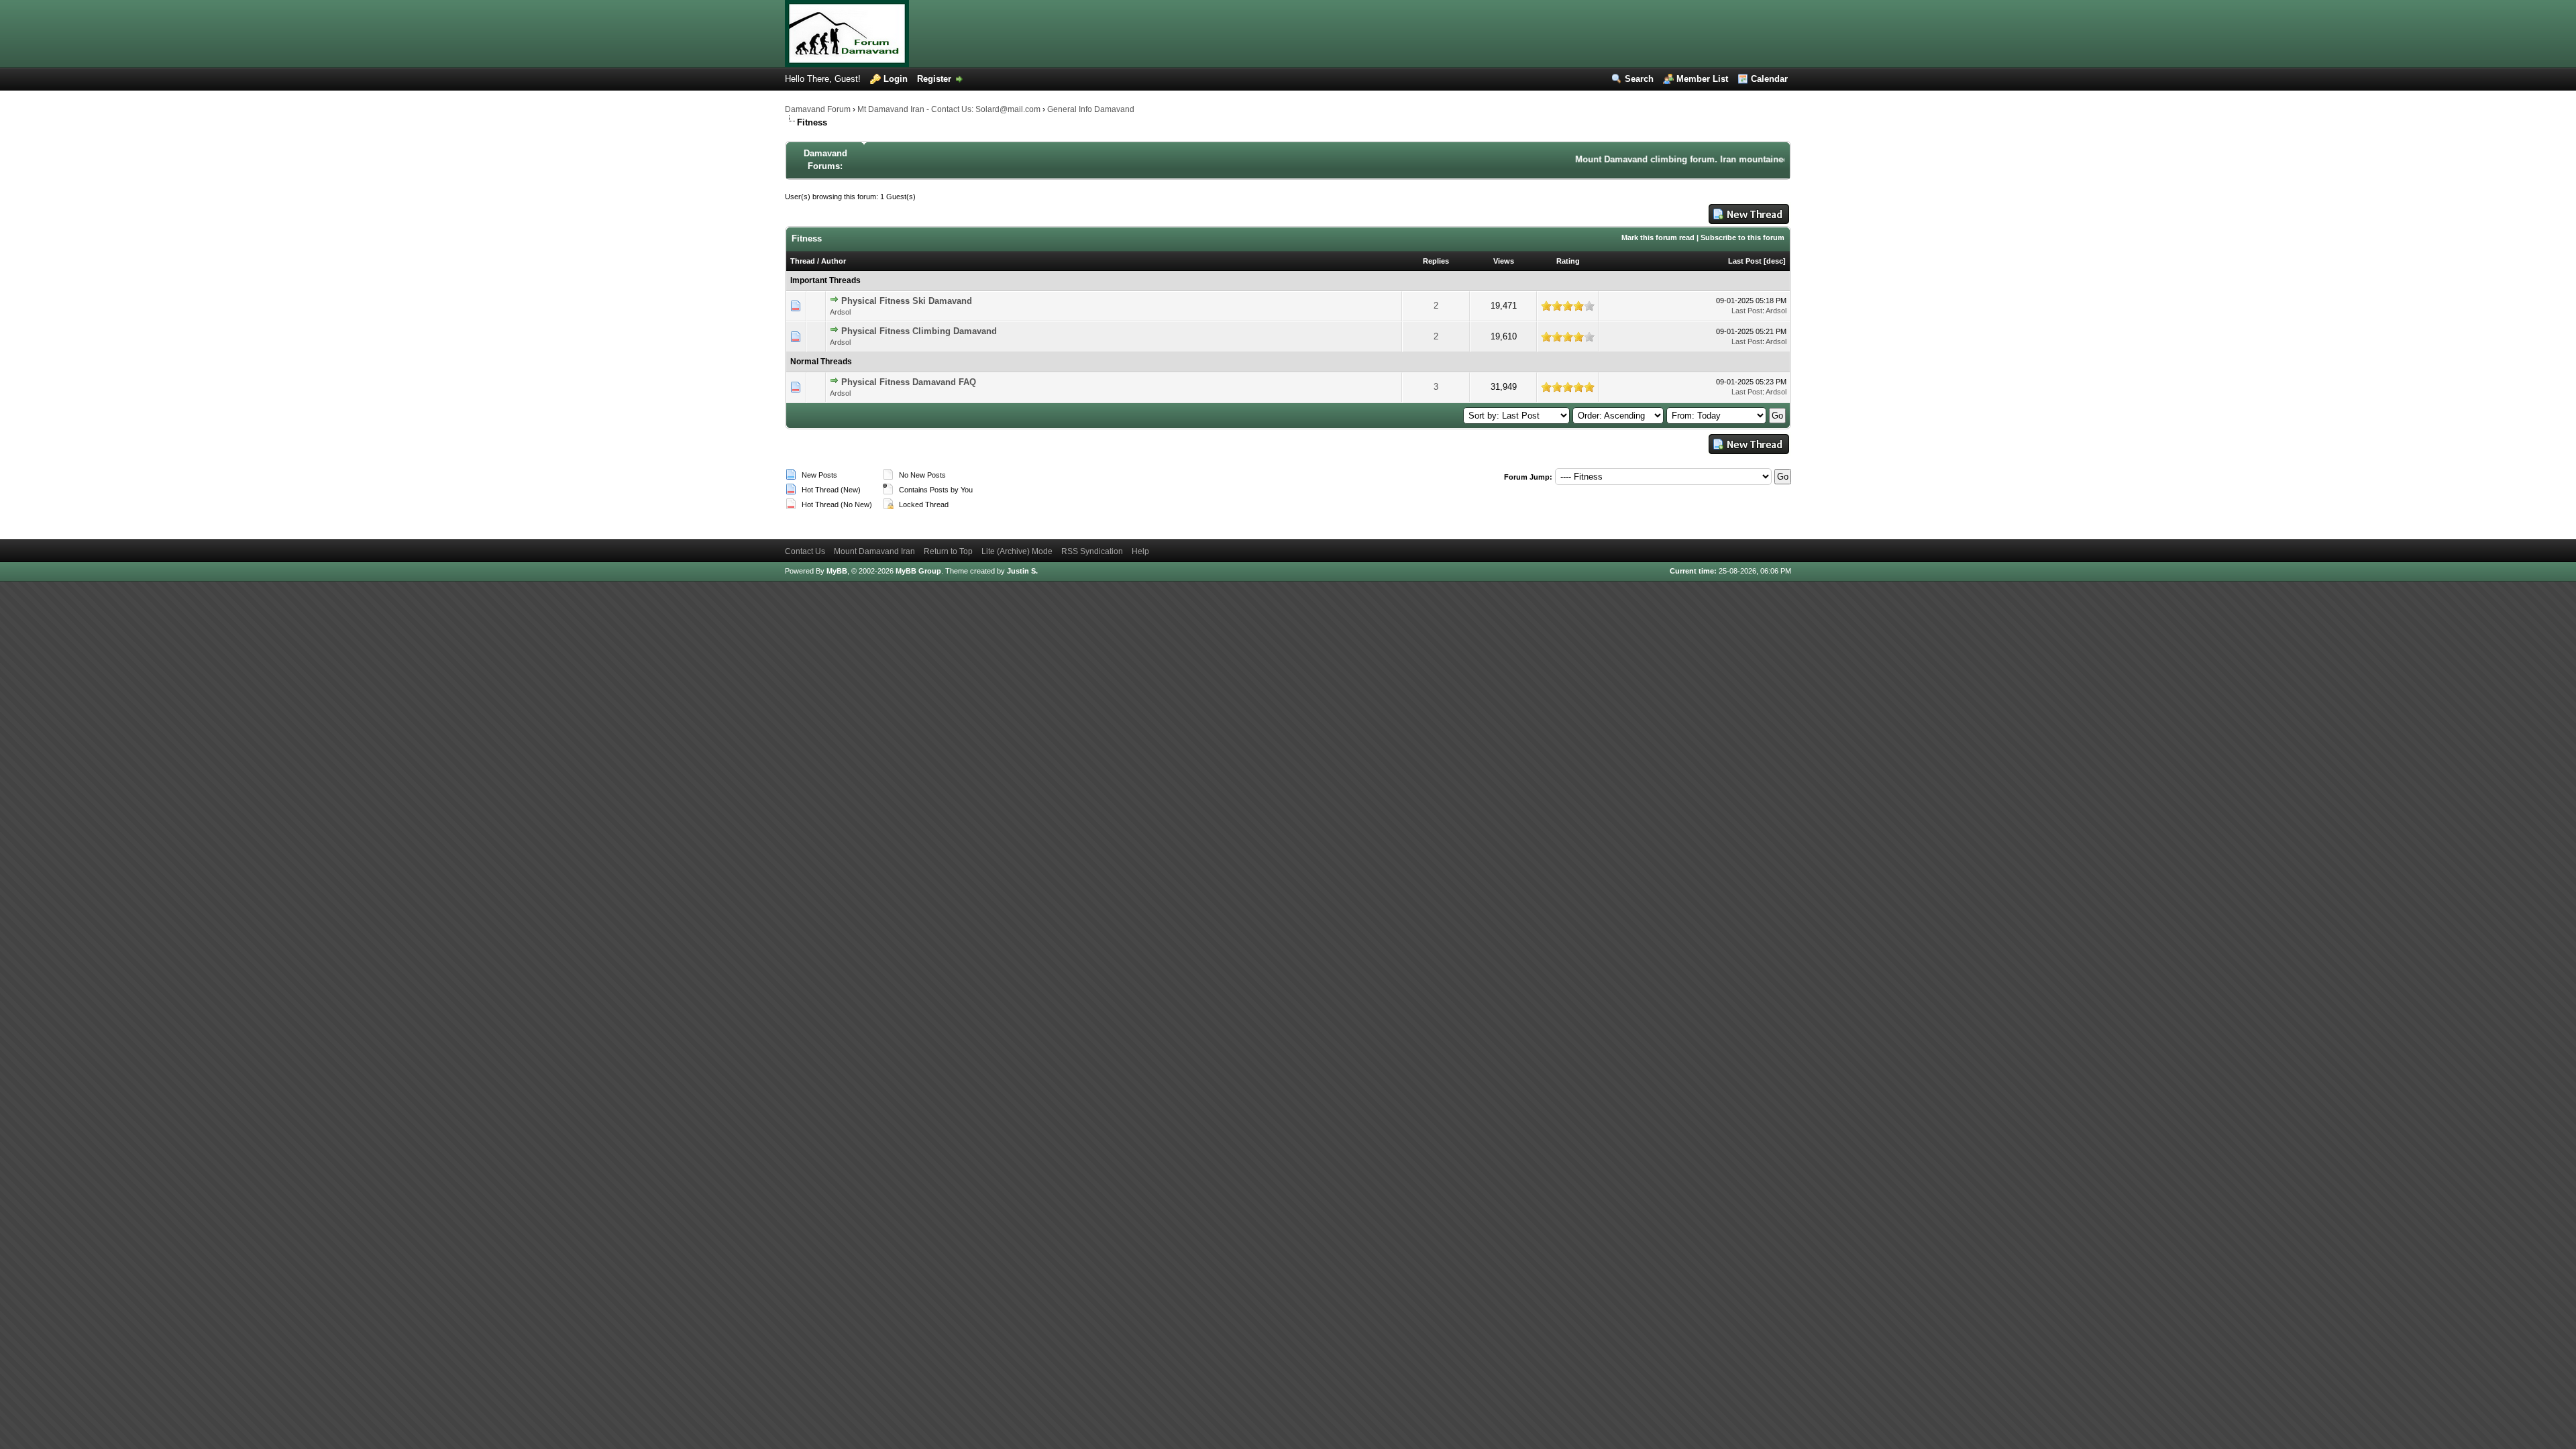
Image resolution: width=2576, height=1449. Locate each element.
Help (1140, 551)
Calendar (1769, 79)
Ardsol (840, 312)
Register (934, 79)
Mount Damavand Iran (874, 551)
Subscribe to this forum (1742, 237)
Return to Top (948, 551)
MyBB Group (918, 571)
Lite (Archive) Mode (1017, 551)
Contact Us (805, 551)
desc (1775, 261)
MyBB (837, 571)
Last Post (1745, 261)
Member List (1702, 79)
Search (1639, 79)
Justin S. (1022, 571)
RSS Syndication (1092, 551)
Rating (1568, 261)
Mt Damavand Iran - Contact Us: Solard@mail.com (949, 109)
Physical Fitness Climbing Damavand (919, 331)
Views (1504, 261)
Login (896, 79)
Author (834, 261)
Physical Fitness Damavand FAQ (909, 382)
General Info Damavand (1091, 109)
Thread (803, 261)
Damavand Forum (818, 109)
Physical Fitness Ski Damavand (907, 301)
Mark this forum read (1658, 237)
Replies (1436, 261)
